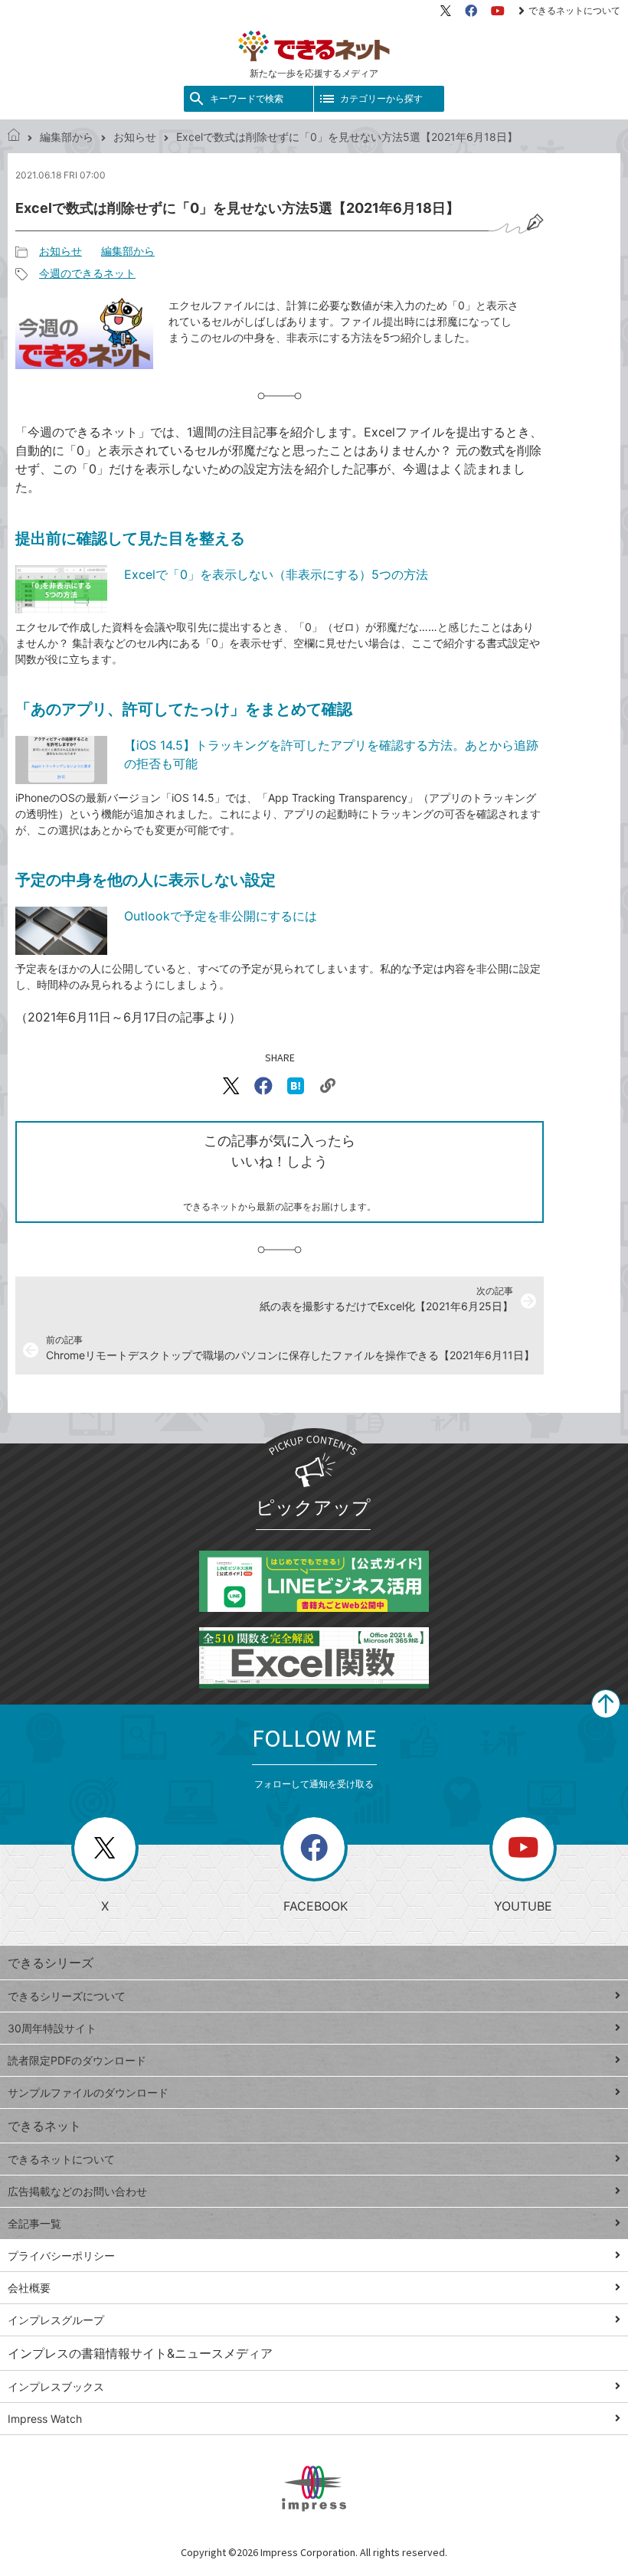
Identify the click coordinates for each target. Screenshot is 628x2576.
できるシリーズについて (67, 1996)
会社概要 (29, 2288)
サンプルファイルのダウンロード (88, 2092)
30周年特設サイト (52, 2028)
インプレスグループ (56, 2320)
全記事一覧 (34, 2223)
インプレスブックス (56, 2386)
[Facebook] (471, 11)
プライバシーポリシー (61, 2256)
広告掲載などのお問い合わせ (77, 2191)
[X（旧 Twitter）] (446, 11)
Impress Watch (45, 2419)
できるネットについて (574, 10)
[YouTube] (498, 11)
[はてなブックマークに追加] (296, 1086)
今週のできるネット (87, 273)
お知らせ (135, 137)
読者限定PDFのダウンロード (77, 2060)
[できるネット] (14, 137)
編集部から (67, 137)
